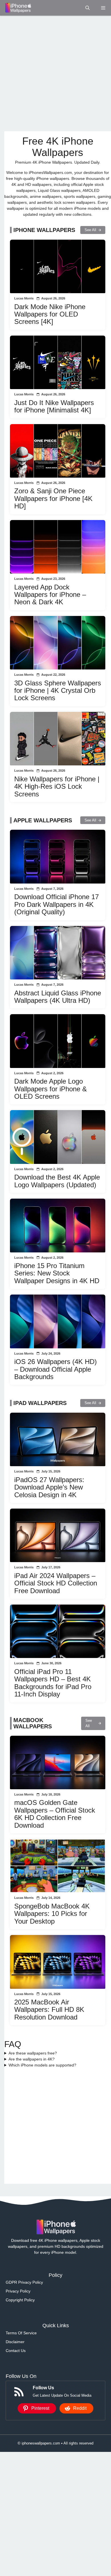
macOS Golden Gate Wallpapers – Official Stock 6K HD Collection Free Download (55, 1814)
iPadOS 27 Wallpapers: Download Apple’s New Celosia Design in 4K (49, 1487)
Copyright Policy (20, 2300)
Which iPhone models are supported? (42, 2065)
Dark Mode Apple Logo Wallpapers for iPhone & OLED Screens (51, 1089)
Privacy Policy (18, 2291)
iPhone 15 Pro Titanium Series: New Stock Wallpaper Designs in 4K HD (57, 1273)
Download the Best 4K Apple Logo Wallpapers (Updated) (57, 1181)
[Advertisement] (55, 73)
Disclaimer (15, 2342)
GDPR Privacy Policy (24, 2282)
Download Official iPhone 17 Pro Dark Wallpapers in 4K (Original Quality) (56, 904)
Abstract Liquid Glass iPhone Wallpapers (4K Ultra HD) (58, 997)
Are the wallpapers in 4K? (32, 2059)
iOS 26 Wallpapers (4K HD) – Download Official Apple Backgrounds (55, 1369)
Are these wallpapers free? (33, 2053)
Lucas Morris (24, 298)
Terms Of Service (21, 2333)
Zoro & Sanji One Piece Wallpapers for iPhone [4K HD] (53, 498)
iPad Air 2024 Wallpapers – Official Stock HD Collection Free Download (56, 1583)
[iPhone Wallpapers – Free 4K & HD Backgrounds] (18, 8)
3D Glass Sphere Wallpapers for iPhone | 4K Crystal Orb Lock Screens (58, 691)
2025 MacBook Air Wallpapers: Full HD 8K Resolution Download (49, 2010)
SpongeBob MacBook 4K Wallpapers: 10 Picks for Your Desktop (52, 1914)
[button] (88, 8)
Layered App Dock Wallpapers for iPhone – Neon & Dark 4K (50, 595)
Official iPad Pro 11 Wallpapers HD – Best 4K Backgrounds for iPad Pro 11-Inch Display (53, 1683)
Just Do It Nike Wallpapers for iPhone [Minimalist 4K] (54, 406)
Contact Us (16, 2351)
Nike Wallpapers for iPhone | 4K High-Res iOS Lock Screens (57, 786)
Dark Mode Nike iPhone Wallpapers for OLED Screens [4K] (50, 314)
